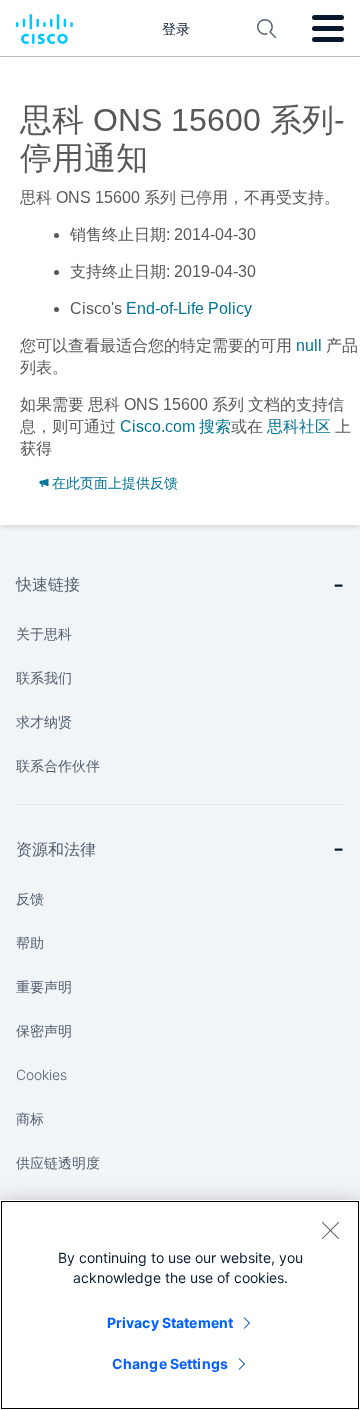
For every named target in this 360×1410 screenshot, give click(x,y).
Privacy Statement (170, 1322)
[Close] (330, 1230)
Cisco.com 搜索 (175, 426)
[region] (180, 1305)
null (309, 345)
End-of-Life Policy (189, 308)
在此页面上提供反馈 (115, 483)
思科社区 (299, 426)
